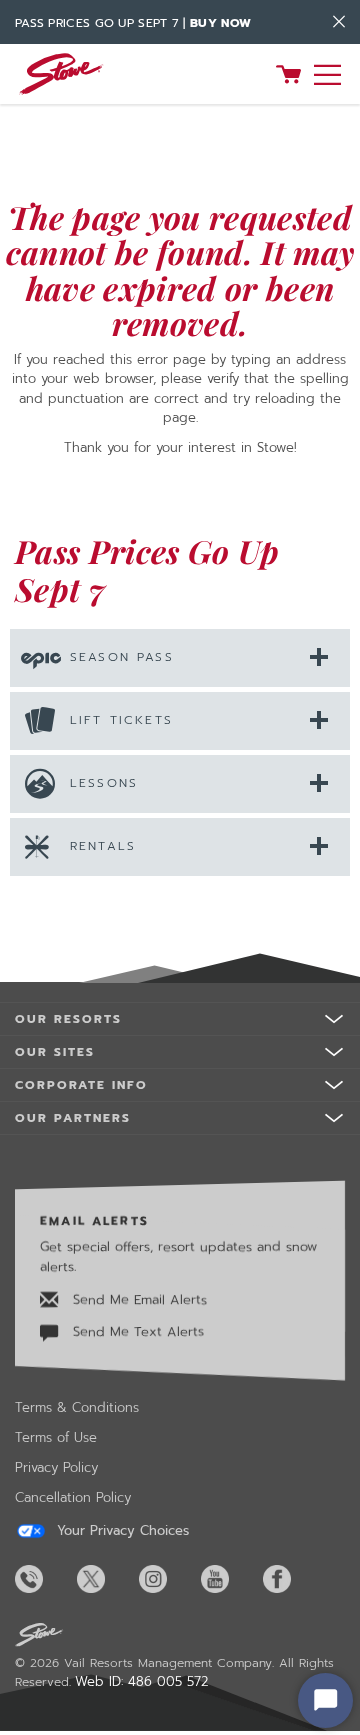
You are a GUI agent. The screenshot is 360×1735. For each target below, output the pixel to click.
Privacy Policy (56, 1467)
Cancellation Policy (73, 1497)
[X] (106, 1579)
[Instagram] (168, 1579)
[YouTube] (230, 1579)
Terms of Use (56, 1437)
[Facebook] (292, 1579)
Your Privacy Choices (120, 1531)
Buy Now (220, 23)
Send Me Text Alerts (136, 1331)
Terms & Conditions (77, 1407)
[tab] (180, 657)
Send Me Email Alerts (137, 1299)
